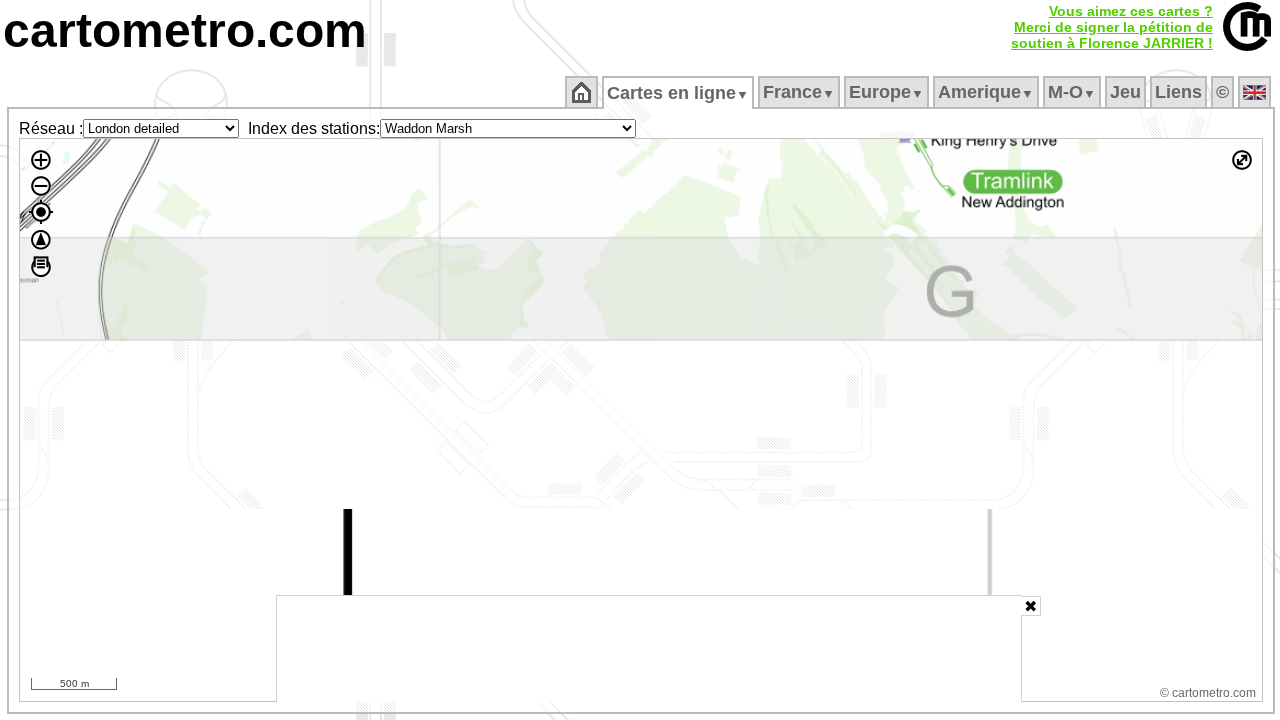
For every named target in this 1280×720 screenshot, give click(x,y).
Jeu (1125, 92)
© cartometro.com (1208, 693)
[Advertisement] (649, 649)
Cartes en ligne (678, 93)
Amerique (986, 92)
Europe (886, 92)
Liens (1178, 92)
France (799, 92)
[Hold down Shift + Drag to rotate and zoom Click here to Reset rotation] (41, 240)
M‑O (1072, 92)
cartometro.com (185, 30)
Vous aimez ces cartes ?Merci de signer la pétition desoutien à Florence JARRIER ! (1112, 27)
